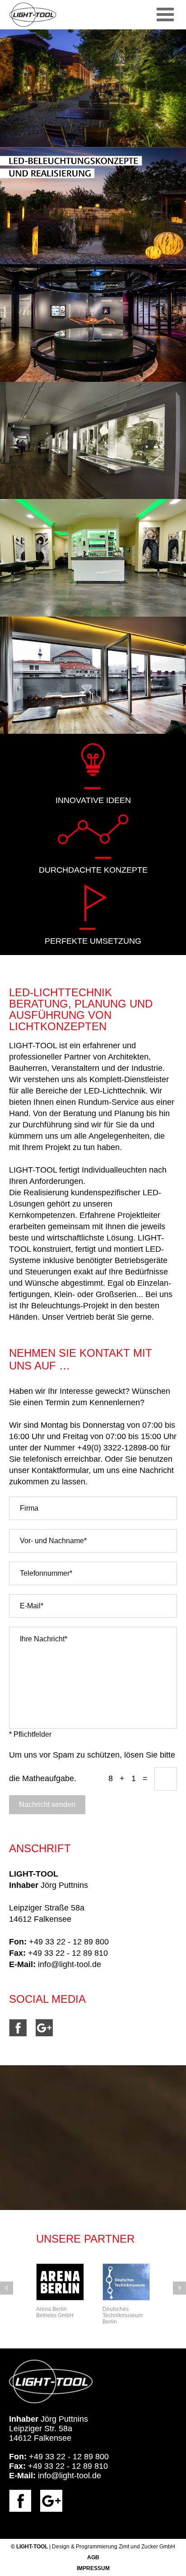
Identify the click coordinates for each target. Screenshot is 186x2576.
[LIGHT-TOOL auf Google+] (49, 2034)
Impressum (93, 2568)
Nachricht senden (47, 1804)
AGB (93, 2557)
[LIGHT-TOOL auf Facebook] (22, 2034)
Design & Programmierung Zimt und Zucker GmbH (114, 2547)
